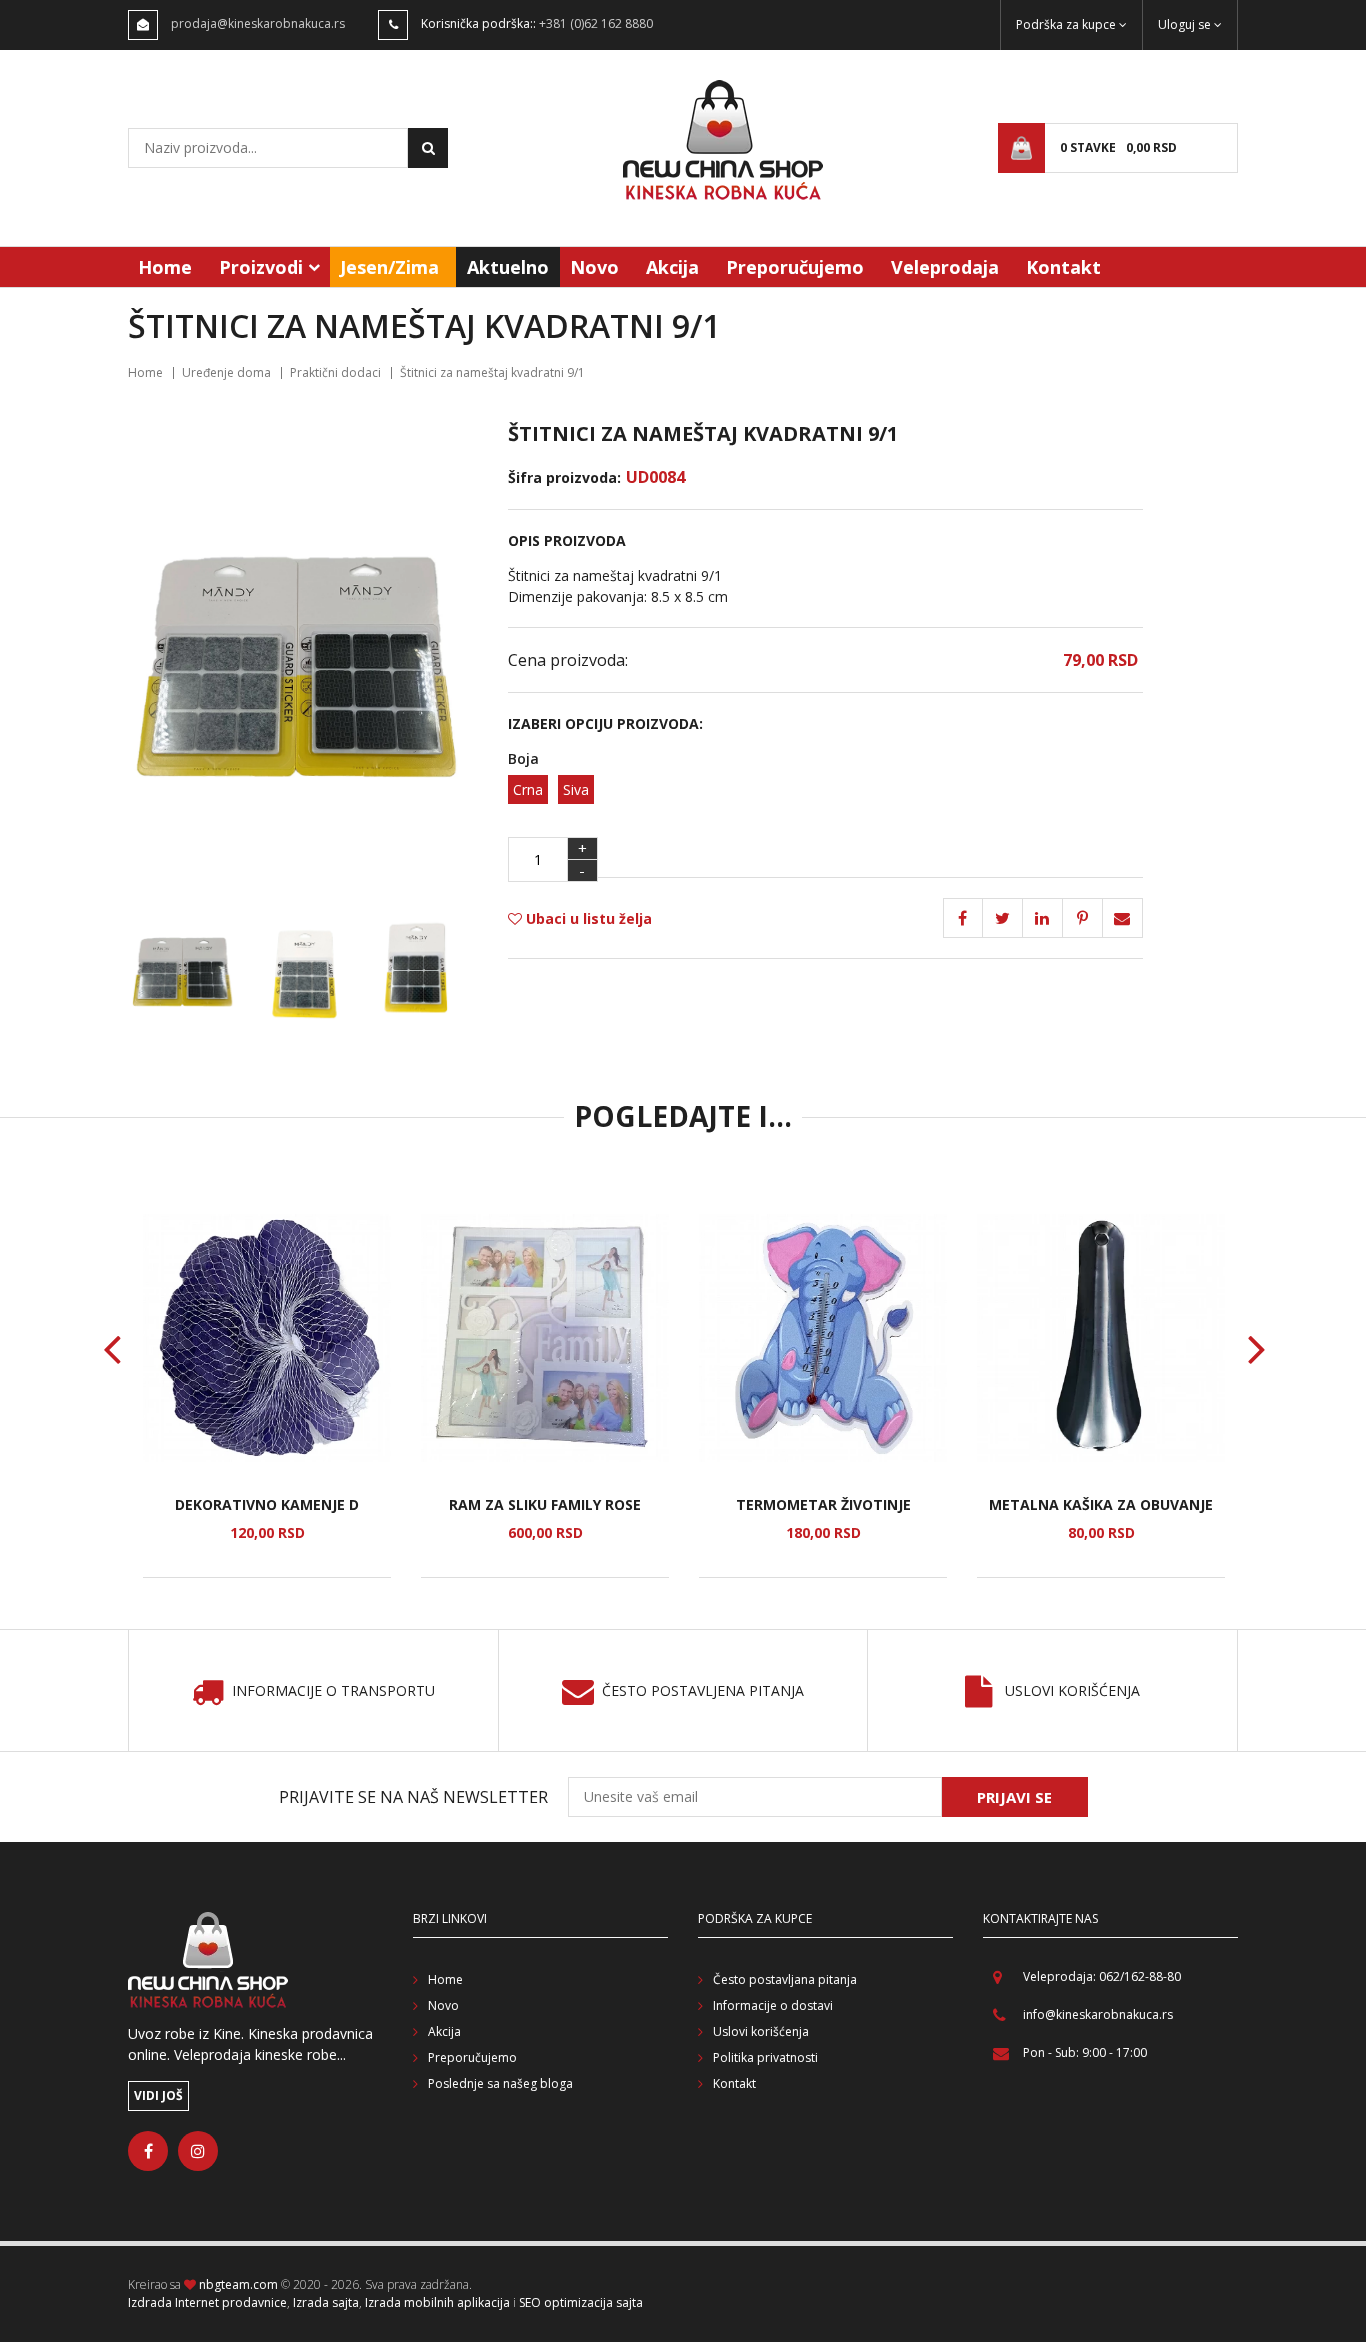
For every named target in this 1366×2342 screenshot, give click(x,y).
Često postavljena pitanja (703, 1691)
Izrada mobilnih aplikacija (437, 2302)
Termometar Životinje (823, 1504)
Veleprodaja (945, 267)
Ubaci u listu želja (587, 918)
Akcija (672, 267)
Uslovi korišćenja (1072, 1691)
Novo (594, 267)
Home (165, 267)
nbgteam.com (238, 2284)
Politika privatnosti (765, 2057)
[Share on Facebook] (963, 918)
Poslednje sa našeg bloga (500, 2083)
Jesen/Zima (389, 267)
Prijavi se (1014, 1797)
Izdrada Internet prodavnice (207, 2302)
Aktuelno (508, 267)
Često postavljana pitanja (785, 1979)
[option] (267, 1396)
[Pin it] (1043, 918)
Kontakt (1063, 267)
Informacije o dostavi (773, 2005)
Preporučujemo (795, 267)
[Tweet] (1003, 918)
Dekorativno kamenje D (267, 1504)
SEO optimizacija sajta (581, 2302)
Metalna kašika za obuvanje (1101, 1504)
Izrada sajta (326, 2302)
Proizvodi (261, 267)
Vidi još (158, 2095)
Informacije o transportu (333, 1691)
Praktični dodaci (335, 372)
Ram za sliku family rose (545, 1504)
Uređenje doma (226, 372)
